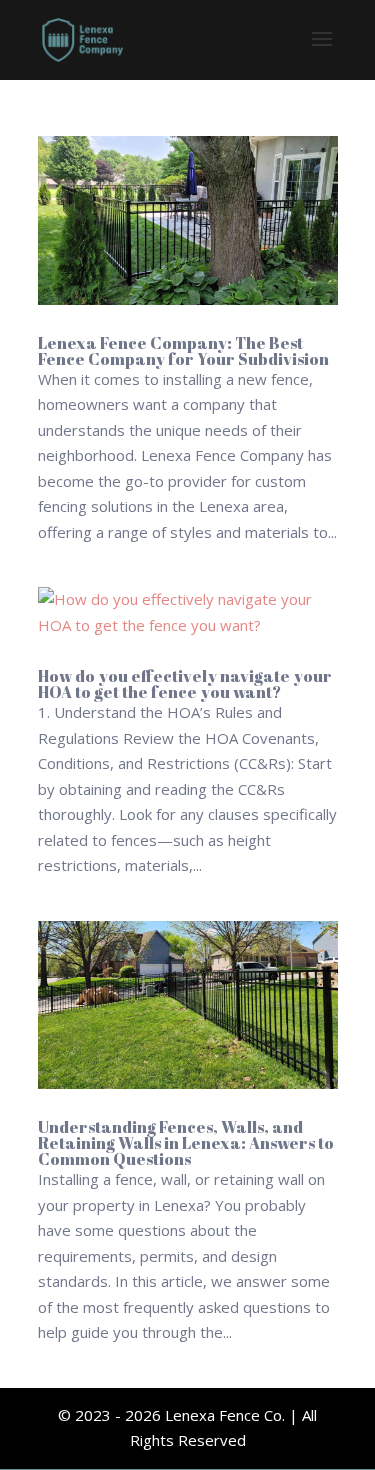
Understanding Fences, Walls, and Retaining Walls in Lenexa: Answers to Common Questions (186, 1143)
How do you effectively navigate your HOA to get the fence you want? (185, 684)
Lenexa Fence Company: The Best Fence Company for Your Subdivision (183, 351)
